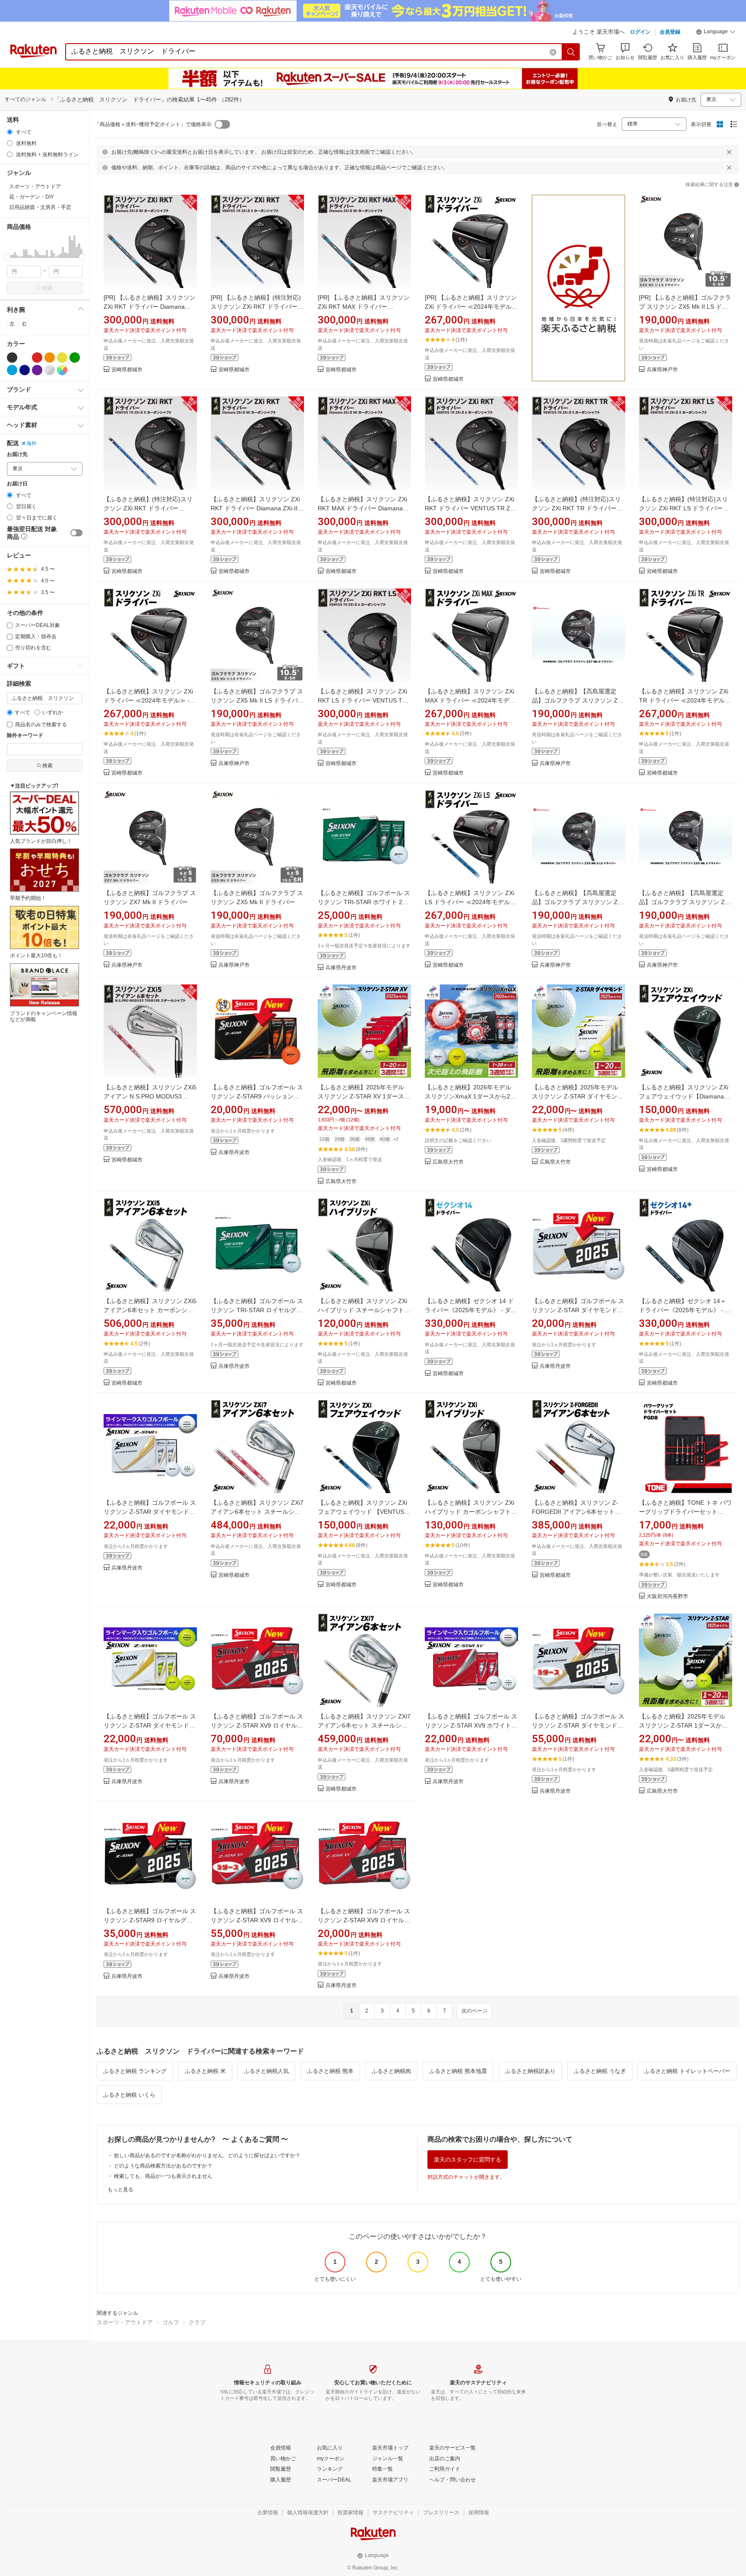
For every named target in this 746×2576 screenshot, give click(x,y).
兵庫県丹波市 (341, 968)
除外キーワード (25, 736)
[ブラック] (12, 358)
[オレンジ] (50, 358)
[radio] (10, 132)
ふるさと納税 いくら (129, 2095)
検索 (47, 288)
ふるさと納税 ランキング (135, 2071)
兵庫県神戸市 (662, 370)
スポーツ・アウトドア (125, 2322)
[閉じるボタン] (729, 152)
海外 (32, 443)
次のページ (474, 2011)
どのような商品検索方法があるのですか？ (163, 2166)
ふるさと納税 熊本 (330, 2071)
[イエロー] (62, 358)
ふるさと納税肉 (391, 2071)
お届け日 (17, 484)
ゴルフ (171, 2322)
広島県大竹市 (341, 1182)
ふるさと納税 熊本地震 (458, 2071)
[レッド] (37, 358)
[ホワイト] (25, 358)
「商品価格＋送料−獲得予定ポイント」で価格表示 (153, 124)
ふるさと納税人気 (266, 2071)
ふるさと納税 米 (205, 2071)
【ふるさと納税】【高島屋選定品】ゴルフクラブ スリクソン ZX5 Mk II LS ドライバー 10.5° (578, 902)
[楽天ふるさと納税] (578, 289)
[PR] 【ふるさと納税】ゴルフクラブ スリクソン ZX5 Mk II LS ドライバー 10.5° (685, 307)
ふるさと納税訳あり (530, 2071)
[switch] (76, 533)
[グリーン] (75, 358)
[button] (716, 33)
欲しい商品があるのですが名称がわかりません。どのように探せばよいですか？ (207, 2155)
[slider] (7, 257)
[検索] (571, 52)
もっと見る (120, 2190)
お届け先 (17, 454)
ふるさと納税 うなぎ (600, 2071)
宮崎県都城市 (127, 370)
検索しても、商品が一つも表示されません (163, 2176)
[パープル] (37, 370)
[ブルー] (12, 370)
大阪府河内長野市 (667, 1597)
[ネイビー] (25, 370)
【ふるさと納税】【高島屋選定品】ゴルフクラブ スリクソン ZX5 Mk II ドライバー (686, 902)
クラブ (197, 2322)
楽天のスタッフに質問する (468, 2160)
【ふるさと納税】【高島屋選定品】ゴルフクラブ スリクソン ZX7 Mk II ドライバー (578, 700)
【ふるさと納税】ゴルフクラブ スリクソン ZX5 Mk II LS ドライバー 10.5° (257, 700)
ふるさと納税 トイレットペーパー (687, 2071)
